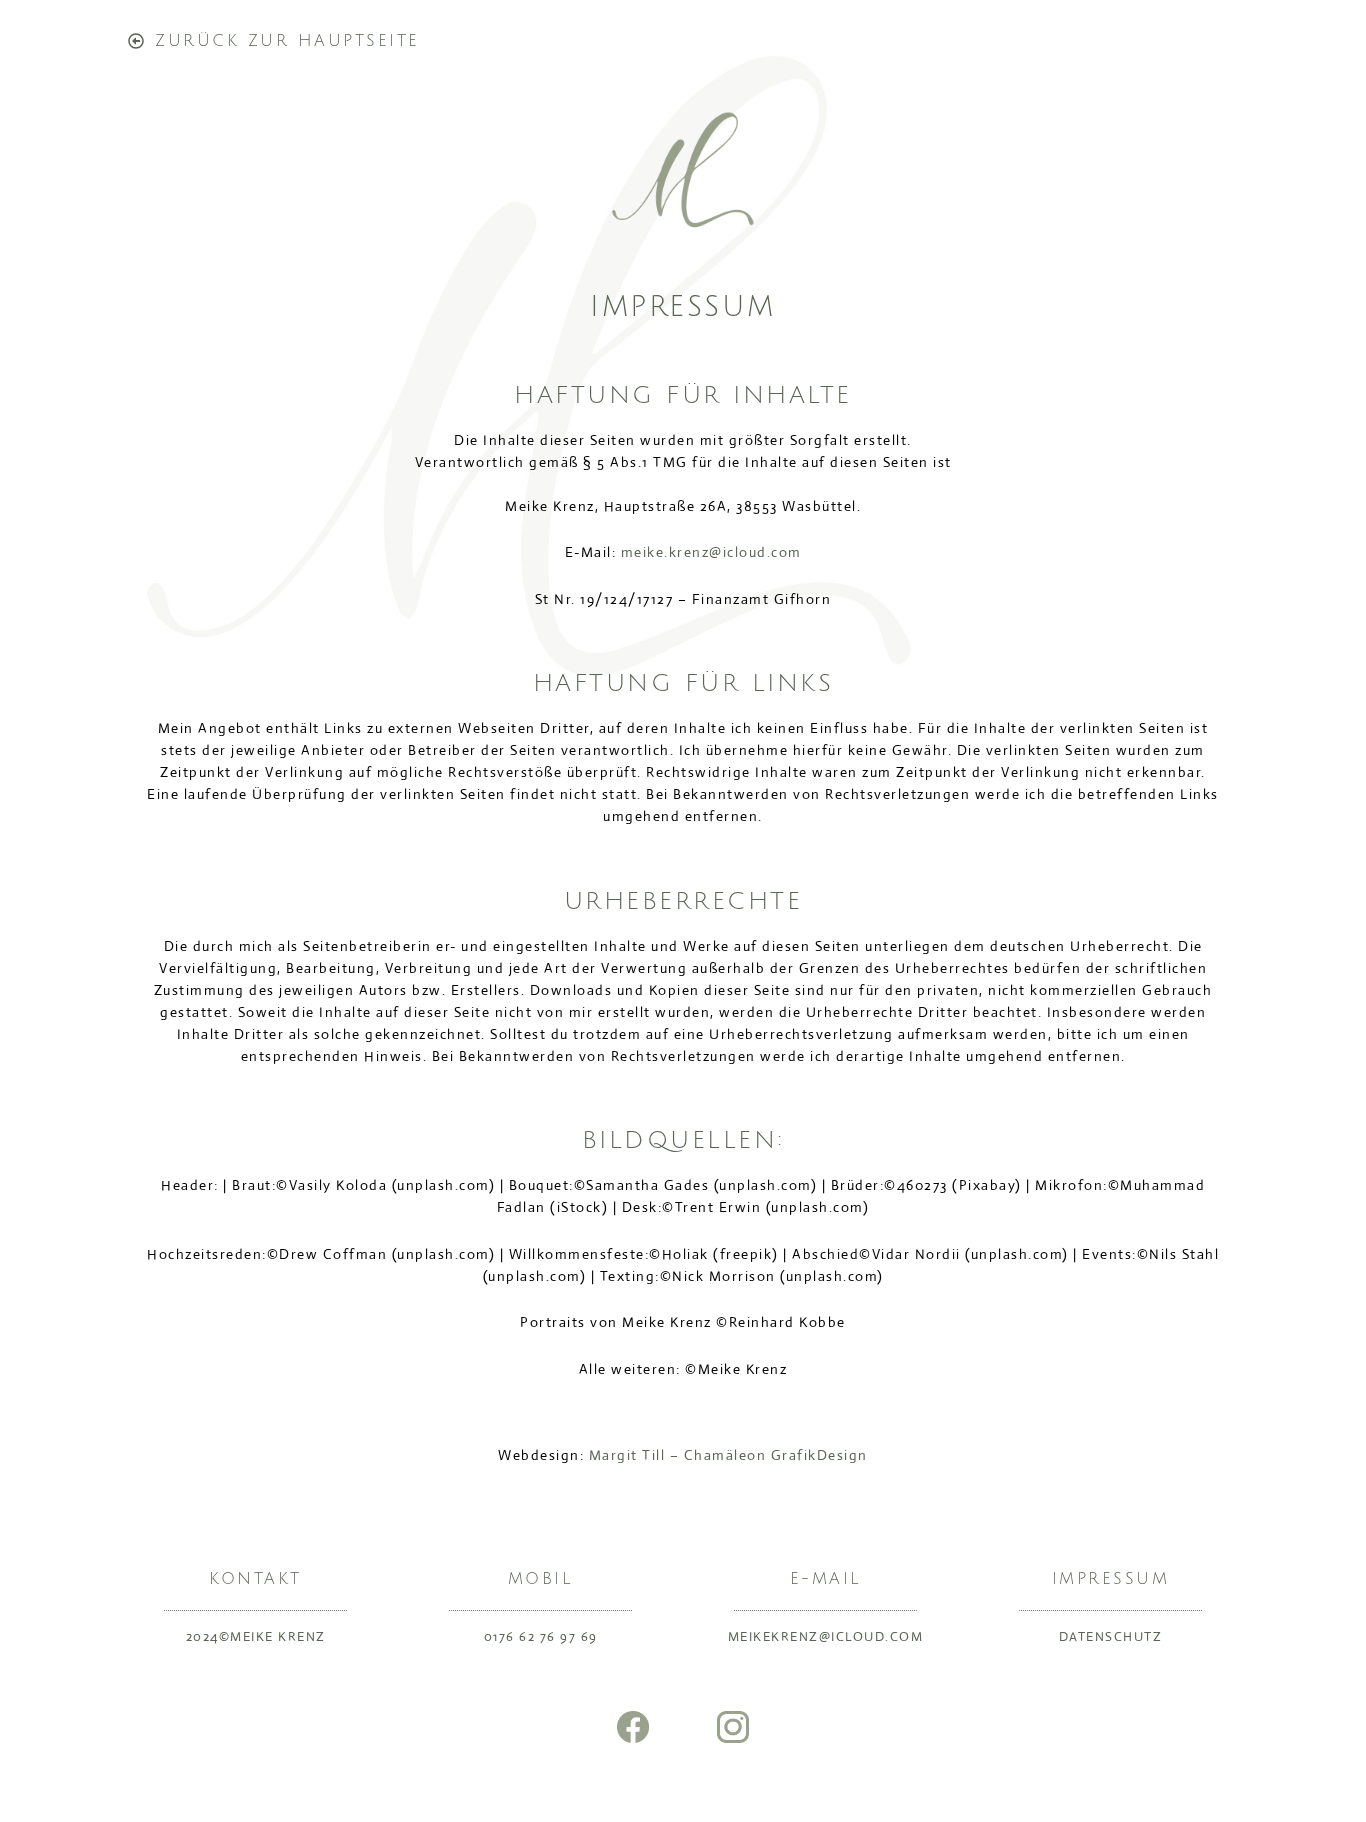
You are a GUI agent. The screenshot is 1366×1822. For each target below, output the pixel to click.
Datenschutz (1111, 1636)
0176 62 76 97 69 (541, 1636)
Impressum (1111, 1579)
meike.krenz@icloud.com (711, 552)
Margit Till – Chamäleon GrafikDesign (728, 1455)
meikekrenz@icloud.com (826, 1636)
